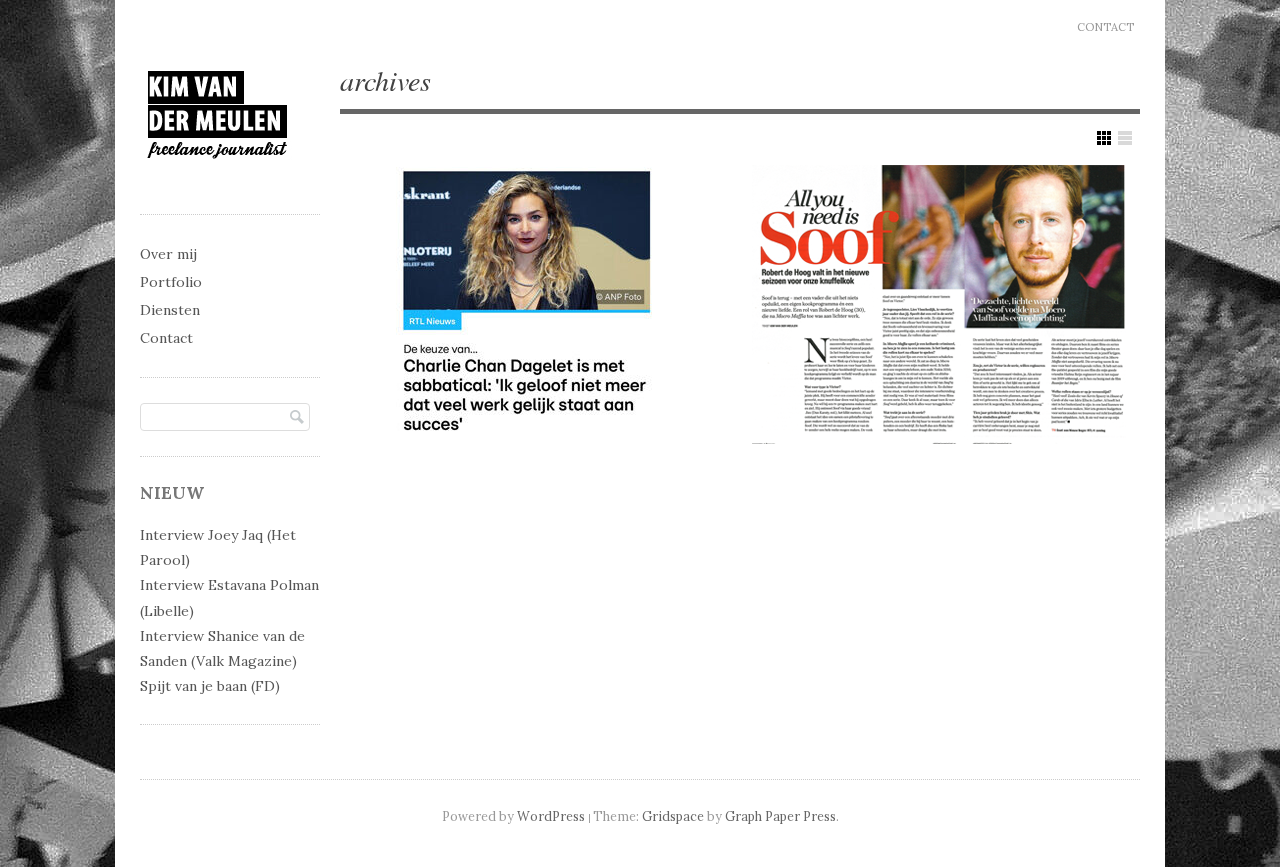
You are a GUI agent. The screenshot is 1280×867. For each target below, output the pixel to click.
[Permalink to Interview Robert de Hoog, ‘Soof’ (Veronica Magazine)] (942, 301)
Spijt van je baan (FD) (210, 686)
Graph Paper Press (780, 816)
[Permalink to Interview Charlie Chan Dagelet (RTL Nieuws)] (532, 301)
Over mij (168, 254)
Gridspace (673, 816)
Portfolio (171, 282)
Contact (1105, 27)
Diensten (170, 310)
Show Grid (1104, 138)
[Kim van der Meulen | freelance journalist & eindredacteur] (217, 176)
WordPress (551, 816)
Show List (1125, 138)
